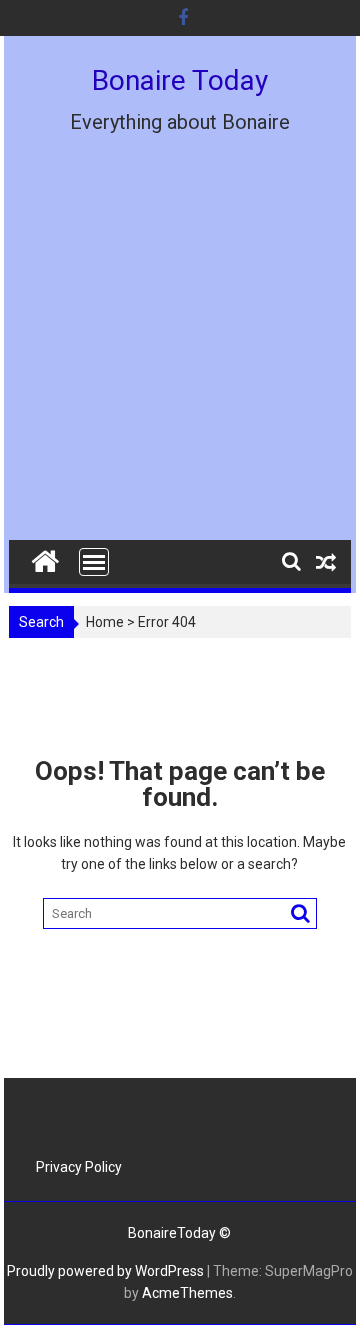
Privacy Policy (79, 1167)
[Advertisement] (180, 351)
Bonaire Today (180, 80)
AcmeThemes (187, 1293)
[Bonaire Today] (45, 557)
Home (105, 622)
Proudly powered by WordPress (105, 1271)
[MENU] (94, 562)
